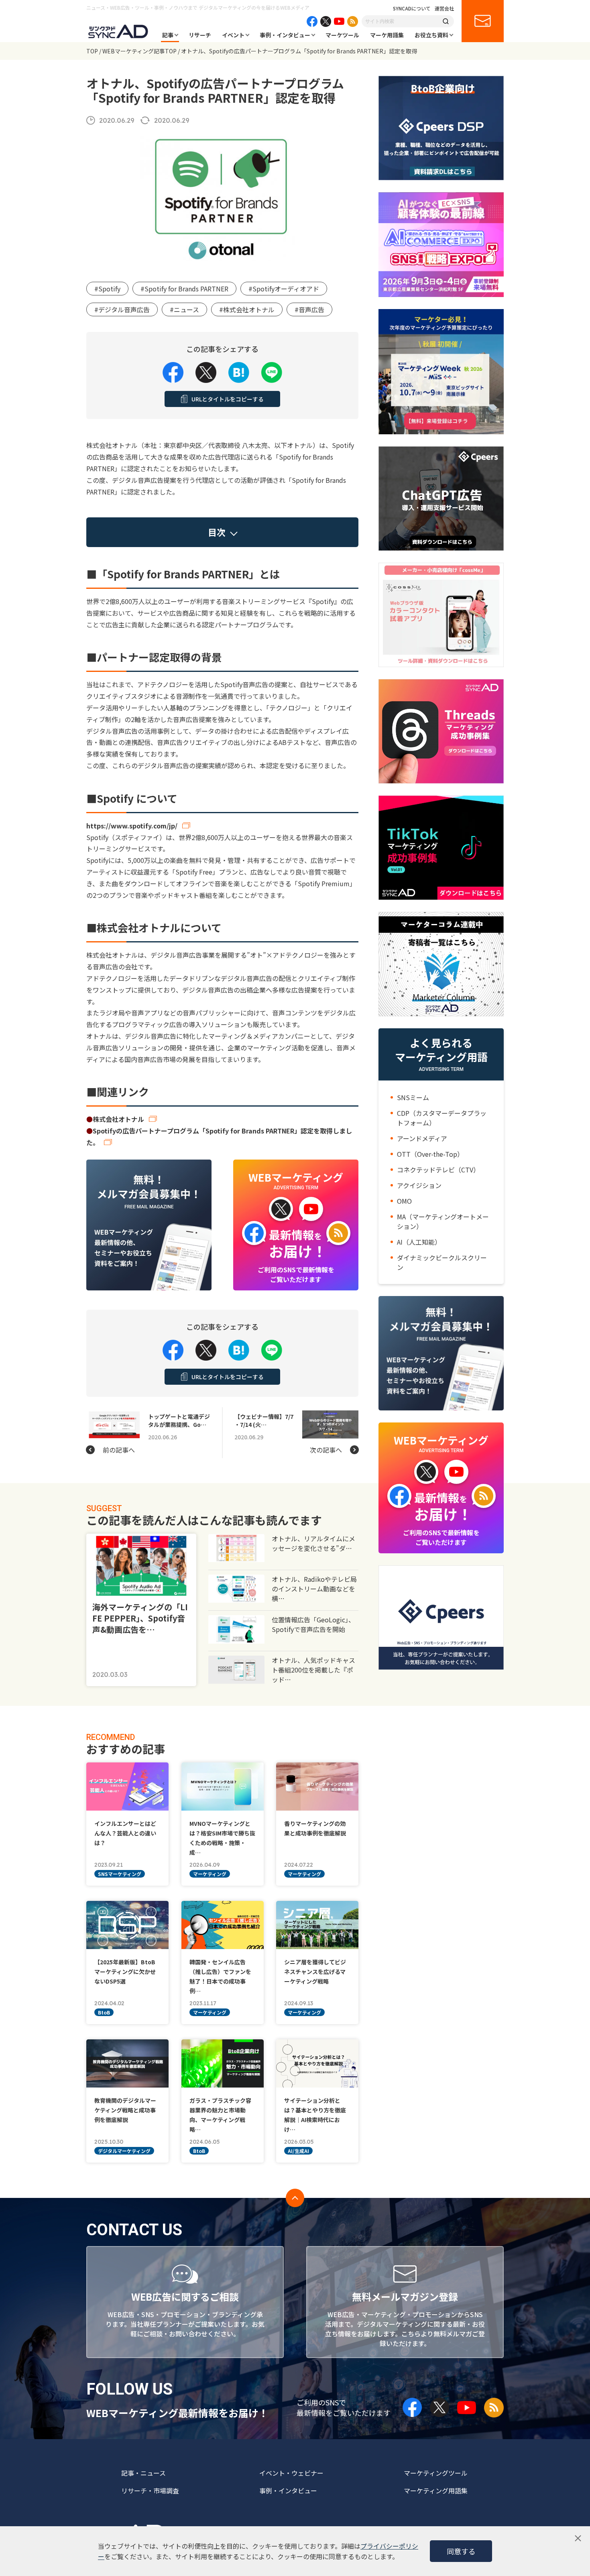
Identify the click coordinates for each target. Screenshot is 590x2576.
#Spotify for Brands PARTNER (184, 289)
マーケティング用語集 (436, 2491)
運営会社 (444, 8)
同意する (461, 2551)
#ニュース (184, 309)
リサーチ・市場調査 (150, 2491)
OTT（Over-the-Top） (430, 1154)
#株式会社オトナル (247, 309)
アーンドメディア (422, 1138)
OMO (404, 1201)
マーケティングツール (436, 2473)
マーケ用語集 (387, 35)
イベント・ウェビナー (291, 2473)
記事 (168, 35)
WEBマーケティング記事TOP (139, 51)
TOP (92, 51)
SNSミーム (413, 1097)
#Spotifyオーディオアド (284, 289)
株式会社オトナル (118, 1119)
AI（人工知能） (419, 1242)
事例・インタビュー (285, 35)
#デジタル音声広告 (122, 309)
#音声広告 (309, 309)
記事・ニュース (143, 2473)
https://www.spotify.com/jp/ (132, 826)
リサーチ (200, 35)
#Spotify (107, 289)
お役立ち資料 (431, 35)
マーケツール (342, 35)
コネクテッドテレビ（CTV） (438, 1170)
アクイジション (419, 1185)
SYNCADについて (412, 8)
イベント (233, 35)
